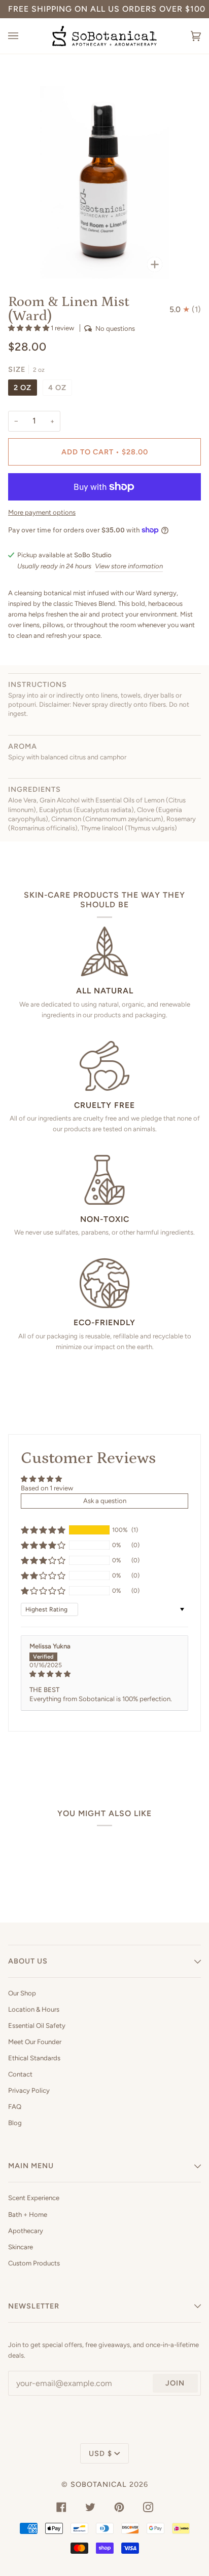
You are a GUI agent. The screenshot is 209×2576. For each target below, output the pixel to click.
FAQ (15, 2107)
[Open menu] (23, 36)
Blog (15, 2123)
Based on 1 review (47, 1488)
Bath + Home (28, 2215)
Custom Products (34, 2263)
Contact (20, 2074)
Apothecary (26, 2231)
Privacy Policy (29, 2090)
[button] (29, 328)
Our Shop (22, 1993)
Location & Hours (34, 2009)
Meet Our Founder (35, 2042)
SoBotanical (99, 2484)
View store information (129, 566)
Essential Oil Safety (37, 2026)
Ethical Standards (34, 2058)
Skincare (21, 2247)
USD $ (100, 2453)
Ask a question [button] (105, 1501)
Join (175, 2383)
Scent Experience (34, 2198)
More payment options (42, 512)
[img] (104, 1674)
